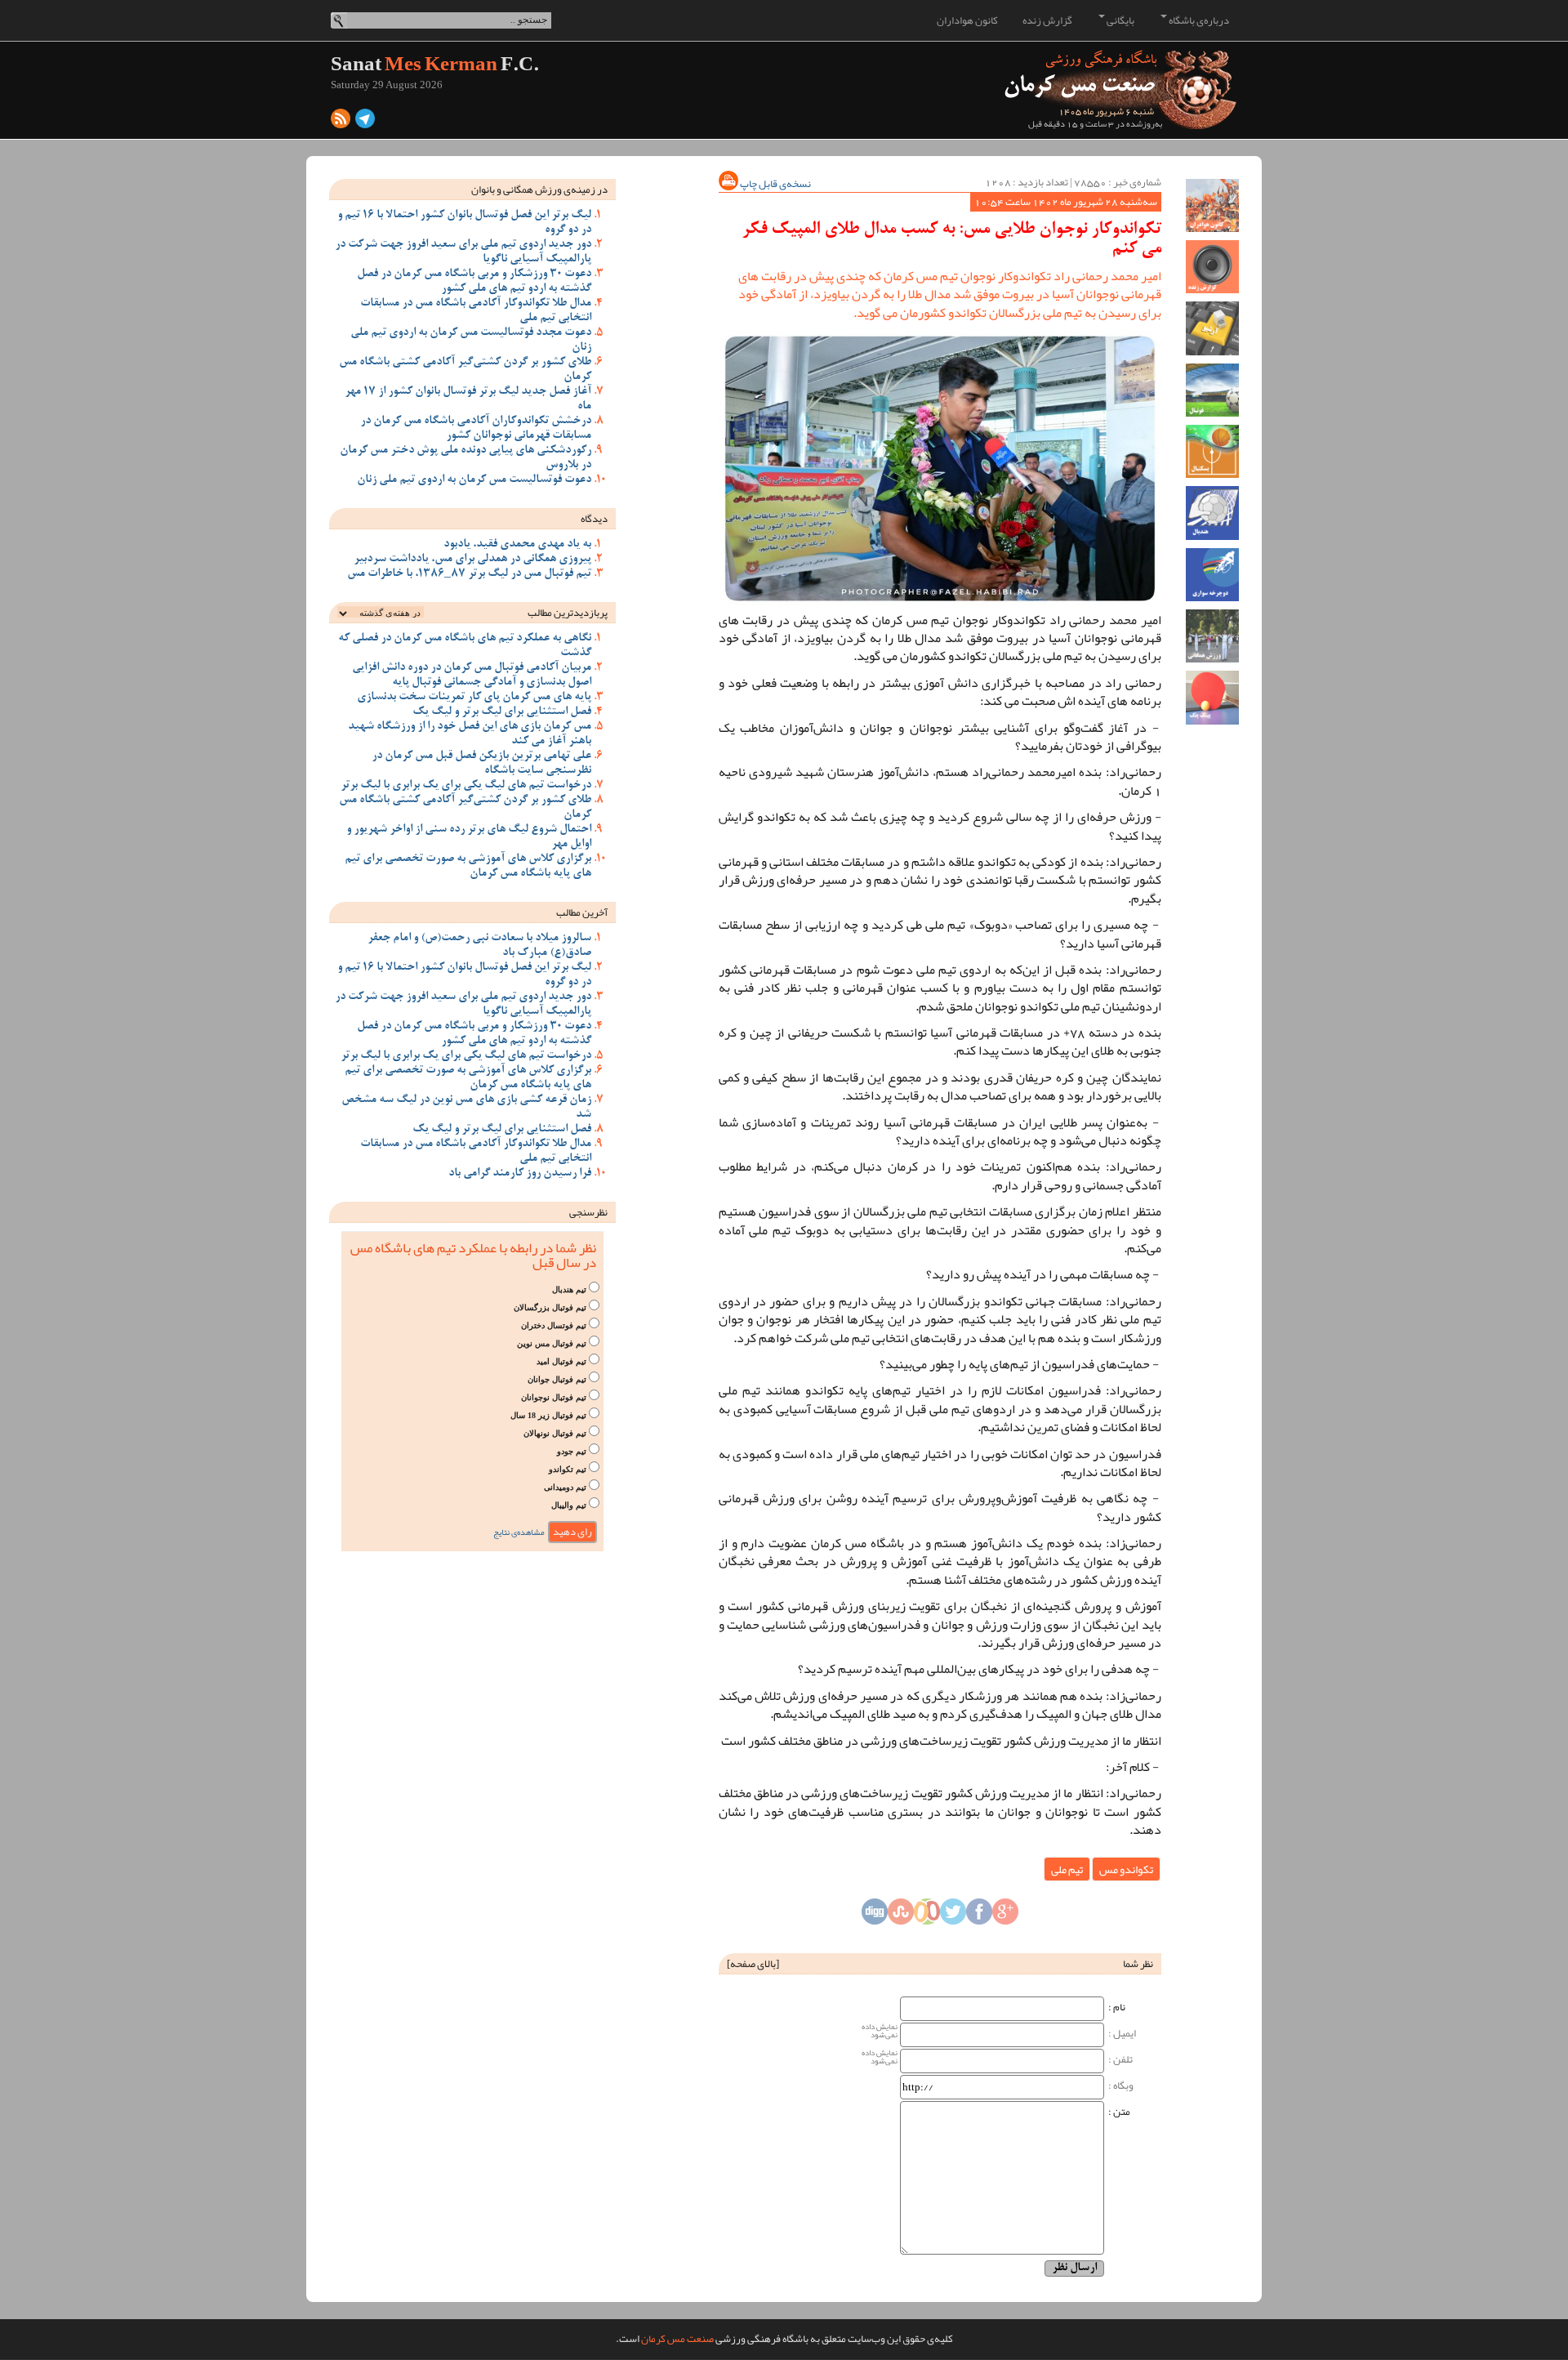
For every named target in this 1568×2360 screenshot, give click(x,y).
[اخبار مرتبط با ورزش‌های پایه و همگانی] (1212, 636)
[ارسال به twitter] (953, 1916)
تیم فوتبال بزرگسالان (550, 1307)
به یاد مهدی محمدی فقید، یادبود (517, 545)
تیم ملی (1067, 1869)
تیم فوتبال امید (561, 1361)
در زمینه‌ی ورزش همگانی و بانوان (539, 190)
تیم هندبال (569, 1289)
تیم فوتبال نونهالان (555, 1433)
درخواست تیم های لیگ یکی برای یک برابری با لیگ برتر (466, 786)
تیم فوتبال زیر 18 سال (548, 1415)
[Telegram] (365, 123)
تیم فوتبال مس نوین (552, 1343)
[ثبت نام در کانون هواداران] (1212, 205)
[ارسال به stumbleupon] (901, 1916)
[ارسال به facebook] (979, 1916)
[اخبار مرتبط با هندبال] (1212, 513)
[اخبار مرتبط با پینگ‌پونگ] (1212, 697)
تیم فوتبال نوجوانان (554, 1397)
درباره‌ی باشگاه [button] (1198, 20)
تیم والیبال (569, 1505)
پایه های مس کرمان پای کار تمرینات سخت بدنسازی (474, 698)
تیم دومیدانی (565, 1487)
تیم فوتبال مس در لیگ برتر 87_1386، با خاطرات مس (469, 574)
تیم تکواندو (568, 1469)
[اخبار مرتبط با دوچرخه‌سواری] (1212, 575)
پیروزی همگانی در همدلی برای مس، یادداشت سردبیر (472, 560)
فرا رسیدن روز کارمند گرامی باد (520, 1174)
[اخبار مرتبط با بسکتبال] (1212, 451)
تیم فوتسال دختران (554, 1325)
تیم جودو (572, 1451)
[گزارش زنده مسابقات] (1212, 267)
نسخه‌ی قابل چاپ (775, 184)
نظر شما (1138, 1964)
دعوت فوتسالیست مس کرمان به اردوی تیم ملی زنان (474, 480)
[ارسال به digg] (875, 1916)
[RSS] (341, 123)
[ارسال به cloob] (927, 1916)
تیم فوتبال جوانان (557, 1379)
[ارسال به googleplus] (1005, 1916)
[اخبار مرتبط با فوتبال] (1212, 390)
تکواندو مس (1126, 1869)
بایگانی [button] (1120, 20)
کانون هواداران (967, 20)
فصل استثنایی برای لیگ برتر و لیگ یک (502, 712)
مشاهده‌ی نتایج (519, 1532)
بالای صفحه (753, 1964)
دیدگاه (594, 519)
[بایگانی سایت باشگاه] (1212, 328)
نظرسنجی (588, 1212)
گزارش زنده (1047, 20)
